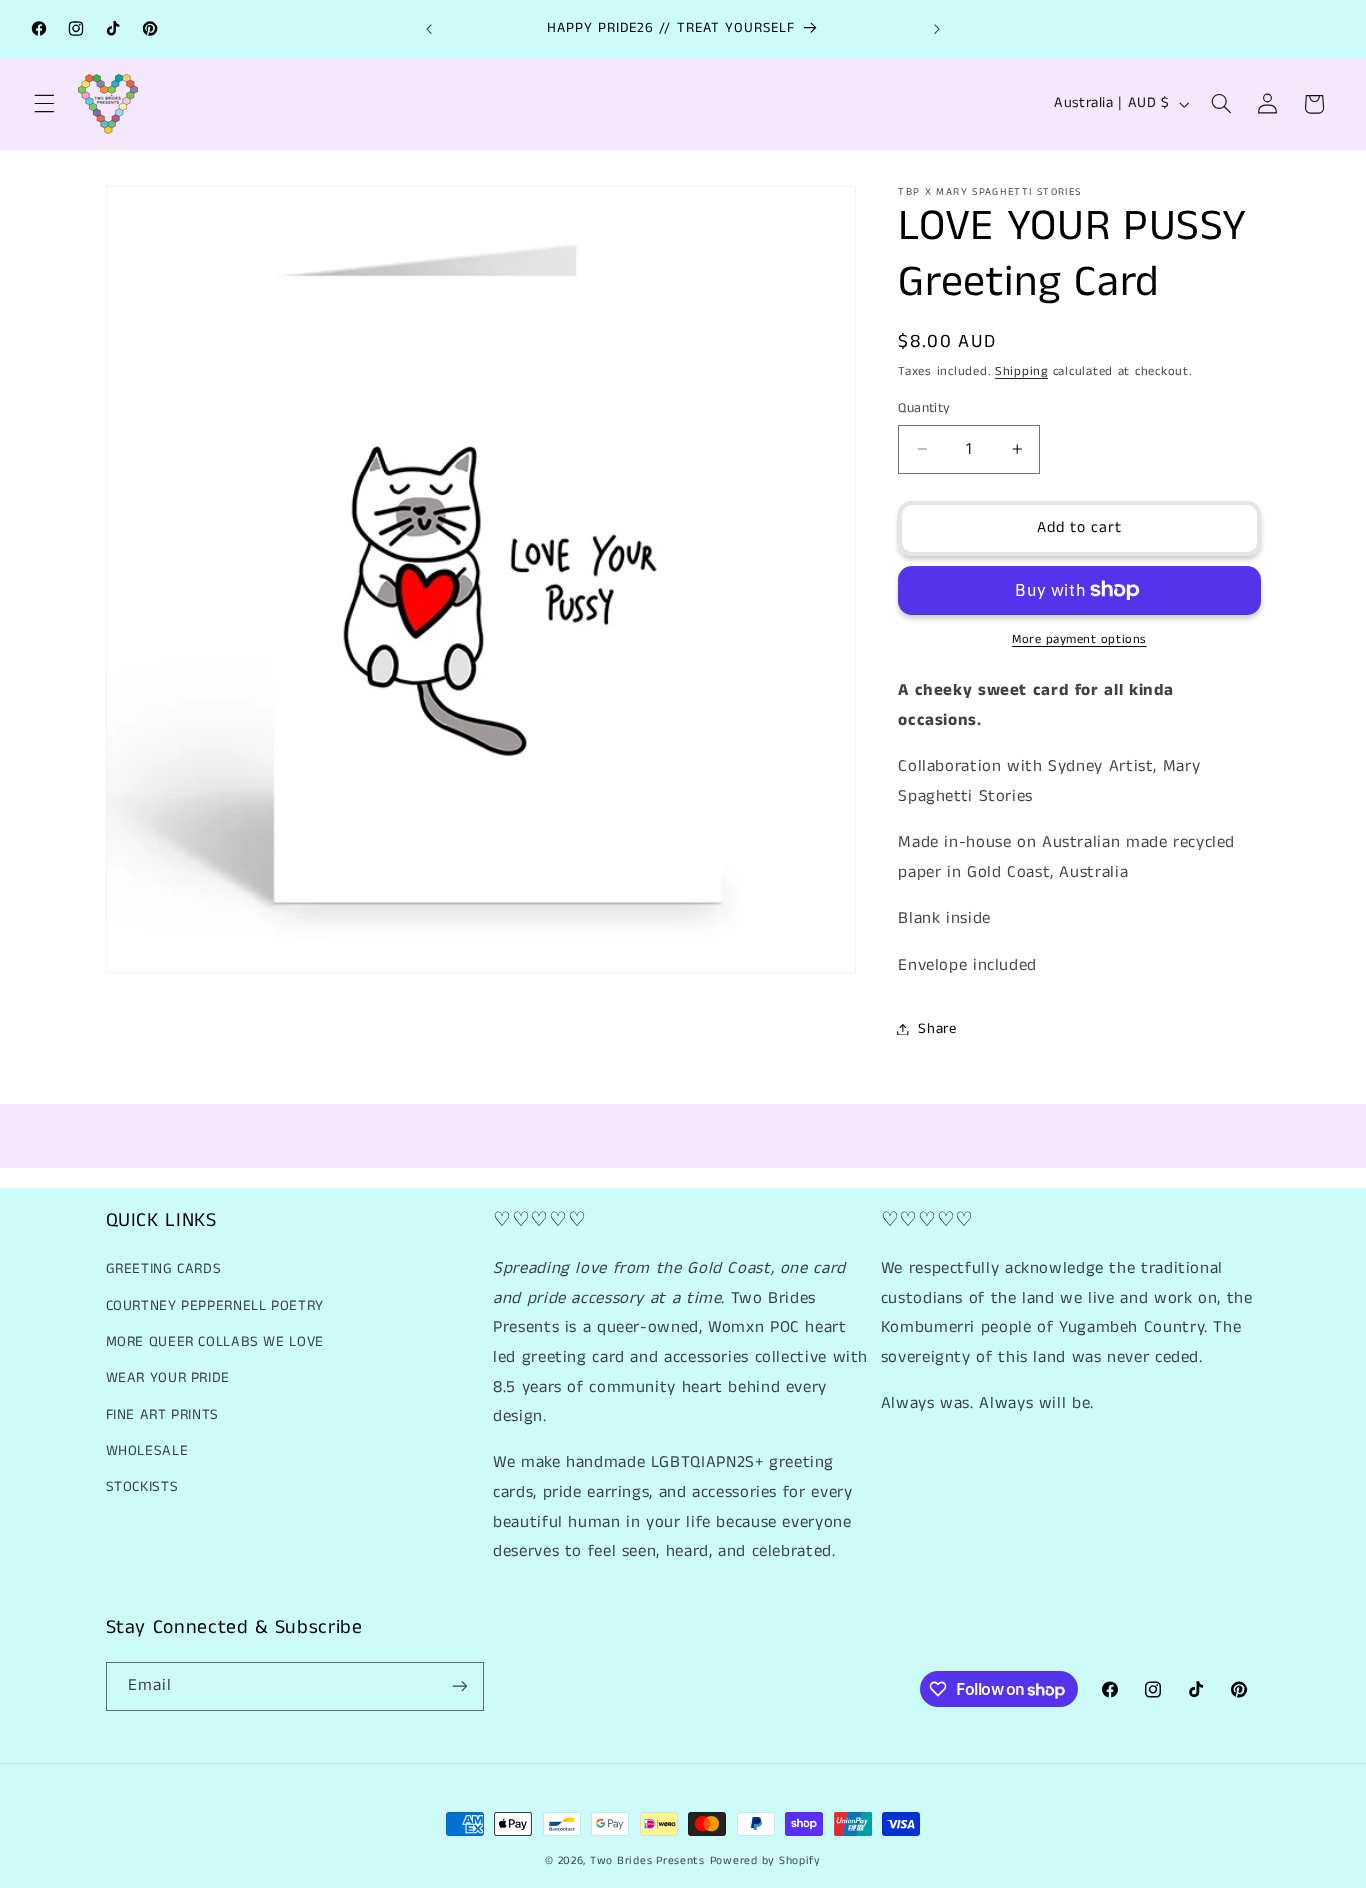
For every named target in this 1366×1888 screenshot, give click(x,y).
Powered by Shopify (765, 1861)
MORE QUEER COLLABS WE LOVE (215, 1342)
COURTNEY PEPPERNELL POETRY (215, 1306)
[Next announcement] (937, 29)
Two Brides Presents (647, 1861)
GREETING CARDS (164, 1269)
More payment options (1079, 639)
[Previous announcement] (429, 29)
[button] (44, 104)
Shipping (1021, 370)
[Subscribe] (459, 1686)
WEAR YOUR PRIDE (168, 1378)
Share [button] (937, 1028)
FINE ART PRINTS (162, 1415)
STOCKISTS (142, 1487)
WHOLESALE (147, 1451)
